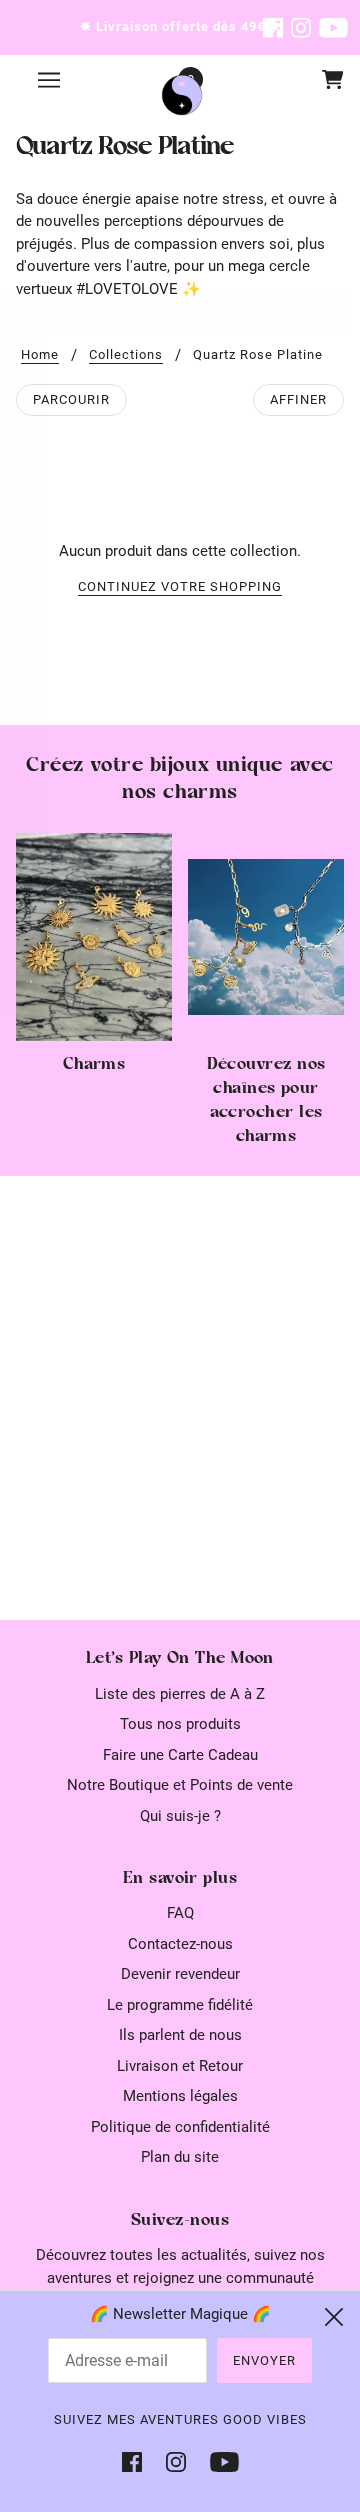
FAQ (180, 1913)
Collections (126, 355)
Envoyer (264, 2360)
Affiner (298, 399)
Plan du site (180, 2157)
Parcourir (71, 399)
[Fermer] (334, 2317)
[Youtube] (218, 2461)
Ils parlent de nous (180, 2035)
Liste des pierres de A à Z (180, 1694)
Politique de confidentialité (180, 2127)
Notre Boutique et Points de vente (180, 1785)
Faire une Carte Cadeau (180, 1755)
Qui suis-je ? (180, 1816)
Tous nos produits (180, 1724)
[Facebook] (138, 2461)
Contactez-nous (180, 1944)
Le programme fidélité (180, 2005)
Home (40, 355)
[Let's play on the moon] (182, 95)
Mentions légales (180, 2096)
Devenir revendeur (180, 1974)
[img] (273, 27)
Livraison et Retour (180, 2066)
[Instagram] (176, 2461)
